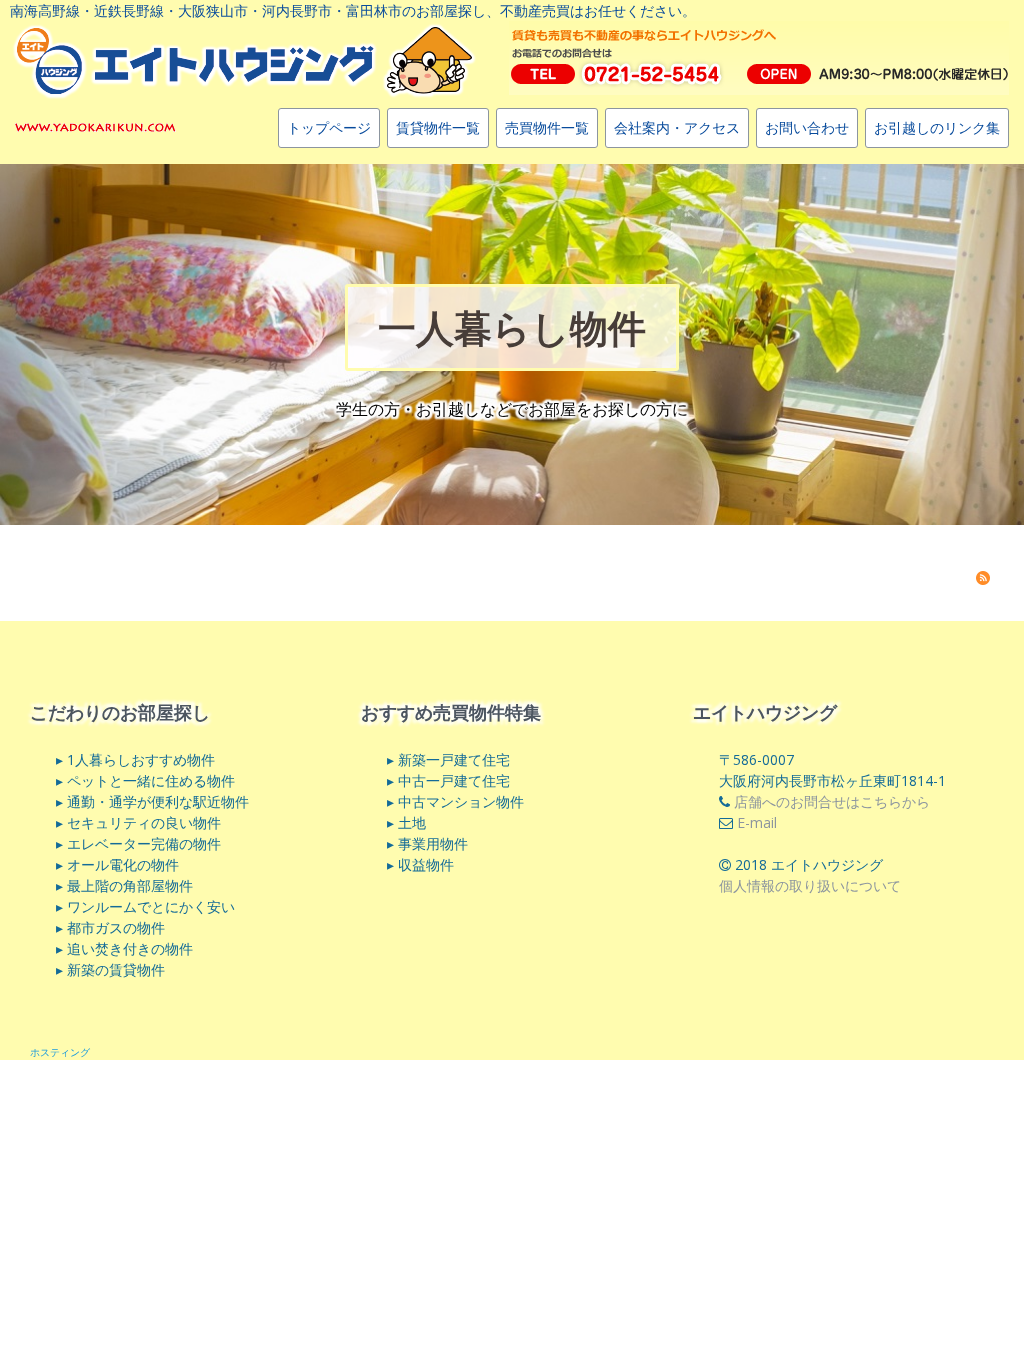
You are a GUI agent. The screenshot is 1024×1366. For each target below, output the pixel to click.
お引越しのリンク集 (937, 127)
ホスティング (60, 1052)
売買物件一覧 (547, 127)
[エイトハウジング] (95, 126)
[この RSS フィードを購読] (983, 578)
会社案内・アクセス (677, 127)
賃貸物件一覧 (438, 127)
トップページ (329, 127)
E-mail (757, 822)
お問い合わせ (807, 127)
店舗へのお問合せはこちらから (832, 801)
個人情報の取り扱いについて (810, 885)
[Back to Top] (974, 1286)
